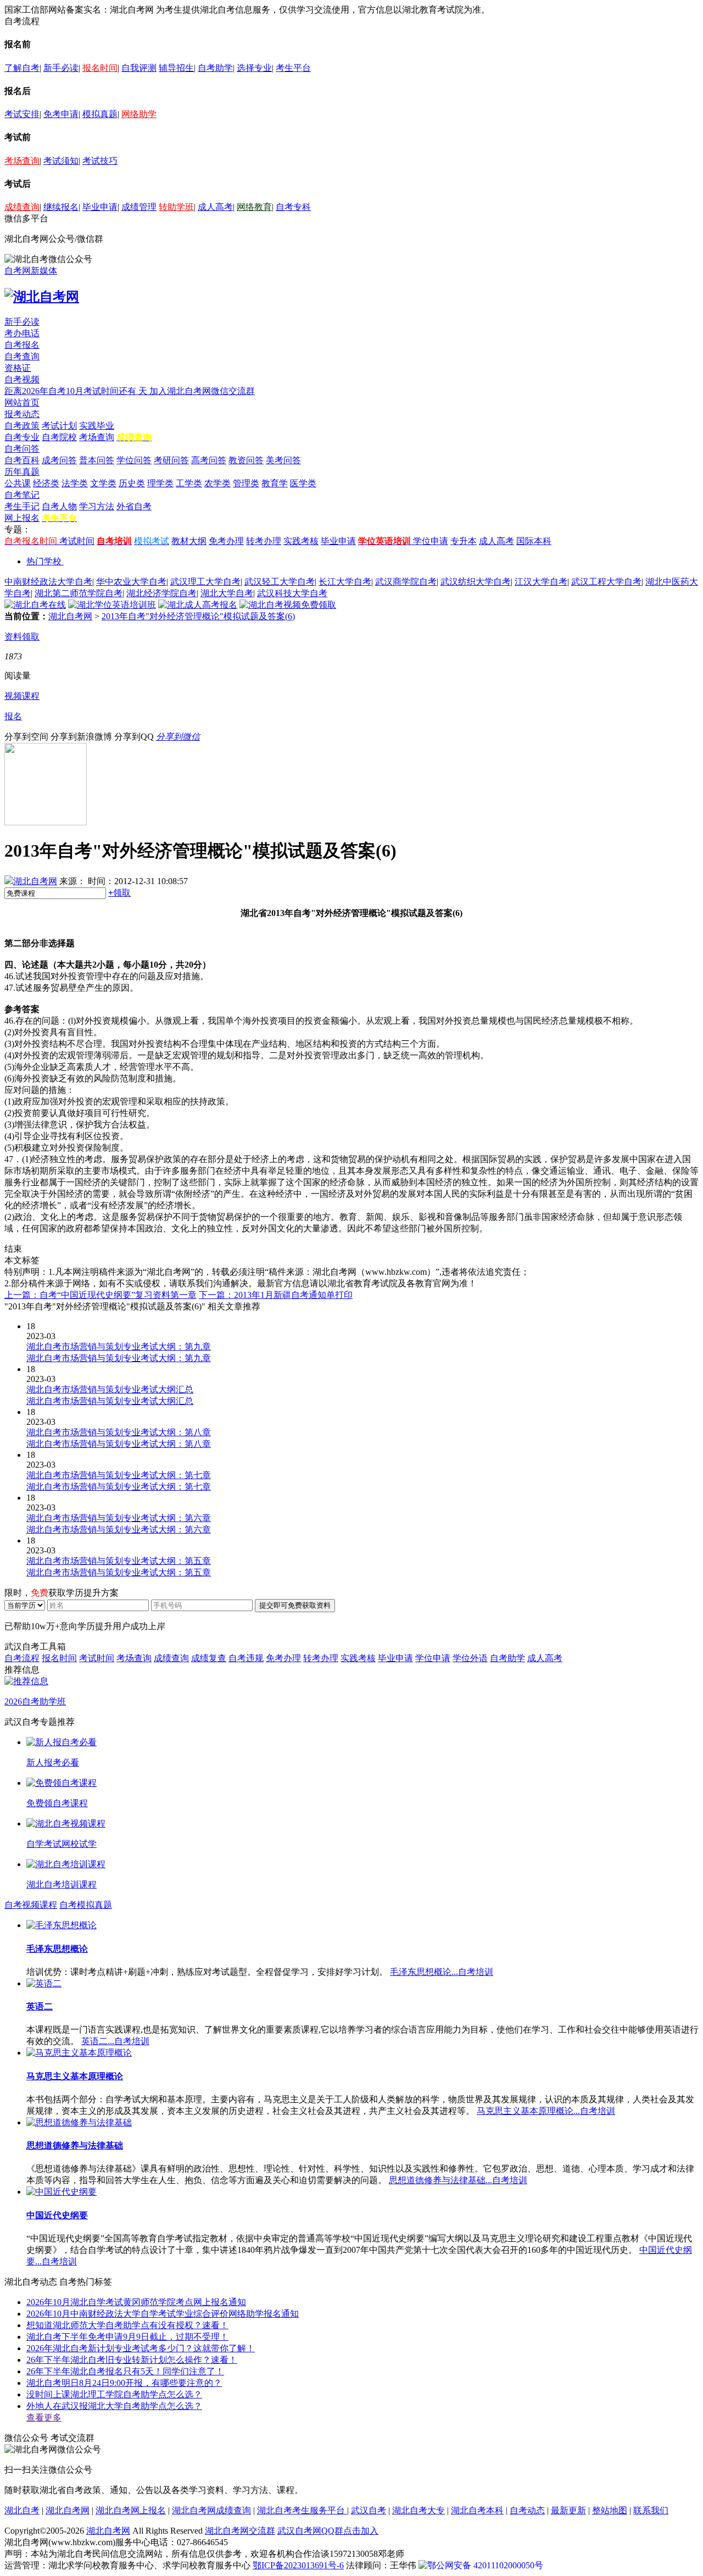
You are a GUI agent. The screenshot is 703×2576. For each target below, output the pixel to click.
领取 (119, 893)
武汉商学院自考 (406, 582)
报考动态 (22, 414)
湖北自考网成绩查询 (211, 2510)
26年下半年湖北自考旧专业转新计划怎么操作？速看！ (132, 2360)
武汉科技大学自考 (292, 593)
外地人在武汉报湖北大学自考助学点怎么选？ (114, 2406)
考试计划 (59, 426)
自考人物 (59, 506)
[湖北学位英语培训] (112, 605)
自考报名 (22, 345)
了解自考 (22, 68)
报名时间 (100, 68)
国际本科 (534, 541)
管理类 (246, 483)
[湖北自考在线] (35, 605)
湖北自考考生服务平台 (302, 2510)
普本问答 (97, 460)
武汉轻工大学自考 (280, 582)
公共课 (18, 483)
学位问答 (134, 460)
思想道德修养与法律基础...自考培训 (458, 2180)
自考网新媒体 (31, 271)
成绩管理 (139, 207)
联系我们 (651, 2510)
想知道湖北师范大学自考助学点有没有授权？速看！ (127, 2325)
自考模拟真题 (86, 1905)
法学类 (75, 483)
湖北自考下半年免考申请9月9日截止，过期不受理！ (127, 2337)
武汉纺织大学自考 (476, 582)
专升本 (464, 541)
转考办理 (264, 541)
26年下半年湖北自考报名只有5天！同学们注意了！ (125, 2371)
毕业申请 (100, 207)
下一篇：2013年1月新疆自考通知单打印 (276, 1295)
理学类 (160, 483)
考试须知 (61, 161)
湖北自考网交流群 (240, 2531)
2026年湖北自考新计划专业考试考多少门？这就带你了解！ (141, 2348)
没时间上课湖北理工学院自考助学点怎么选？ (114, 2394)
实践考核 (301, 541)
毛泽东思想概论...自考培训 (442, 1972)
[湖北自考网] (42, 297)
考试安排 (22, 114)
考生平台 (293, 68)
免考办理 (226, 541)
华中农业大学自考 (131, 582)
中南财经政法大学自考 (48, 582)
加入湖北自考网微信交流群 (202, 391)
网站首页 (22, 402)
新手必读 (61, 68)
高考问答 (209, 460)
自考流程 (22, 1658)
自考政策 (22, 426)
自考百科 (22, 460)
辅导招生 (176, 68)
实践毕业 (97, 426)
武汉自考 (369, 2510)
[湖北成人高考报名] (198, 605)
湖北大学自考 (227, 593)
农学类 (217, 483)
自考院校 (59, 437)
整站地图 (610, 2510)
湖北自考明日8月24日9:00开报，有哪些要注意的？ (124, 2383)
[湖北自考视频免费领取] (288, 605)
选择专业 (254, 68)
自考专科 (293, 207)
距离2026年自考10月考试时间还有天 (77, 391)
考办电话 (22, 333)
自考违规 (246, 1658)
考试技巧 (100, 161)
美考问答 (283, 460)
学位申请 (431, 541)
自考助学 (215, 68)
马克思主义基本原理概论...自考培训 (546, 2111)
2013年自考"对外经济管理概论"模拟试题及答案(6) (198, 616)
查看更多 (44, 2417)
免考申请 (61, 114)
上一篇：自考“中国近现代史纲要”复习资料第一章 (101, 1295)
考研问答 (171, 460)
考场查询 (22, 161)
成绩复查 (209, 1658)
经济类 (46, 483)
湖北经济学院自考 (161, 593)
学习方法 (97, 506)
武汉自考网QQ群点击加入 (328, 2531)
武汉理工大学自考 (205, 582)
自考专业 (22, 437)
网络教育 (254, 207)
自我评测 (139, 68)
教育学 (275, 483)
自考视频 (22, 379)
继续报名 (61, 207)
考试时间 (77, 541)
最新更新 (568, 2510)
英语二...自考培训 (115, 2041)
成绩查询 (22, 207)
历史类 (132, 483)
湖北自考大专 (419, 2510)
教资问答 (246, 460)
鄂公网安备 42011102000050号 (485, 2565)
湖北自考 (22, 2510)
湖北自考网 (70, 616)
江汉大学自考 (541, 582)
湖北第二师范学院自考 (79, 593)
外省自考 (134, 506)
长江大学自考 (345, 582)
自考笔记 (22, 495)
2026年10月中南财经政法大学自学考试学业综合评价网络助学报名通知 (163, 2314)
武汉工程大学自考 (606, 582)
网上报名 (22, 518)
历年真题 (22, 472)
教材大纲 (189, 541)
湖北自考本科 (477, 2510)
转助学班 (176, 207)
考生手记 (22, 506)
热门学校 (44, 561)
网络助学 (139, 114)
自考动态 (527, 2510)
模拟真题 (100, 114)
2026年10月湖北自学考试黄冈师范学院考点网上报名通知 (136, 2302)
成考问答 (59, 460)
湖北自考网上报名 (131, 2510)
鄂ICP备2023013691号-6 (298, 2565)
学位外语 (470, 1658)
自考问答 (22, 449)
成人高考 (215, 207)
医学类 (303, 483)
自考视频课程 (31, 1905)
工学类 (189, 483)
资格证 (18, 368)
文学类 (103, 483)
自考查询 (22, 356)
